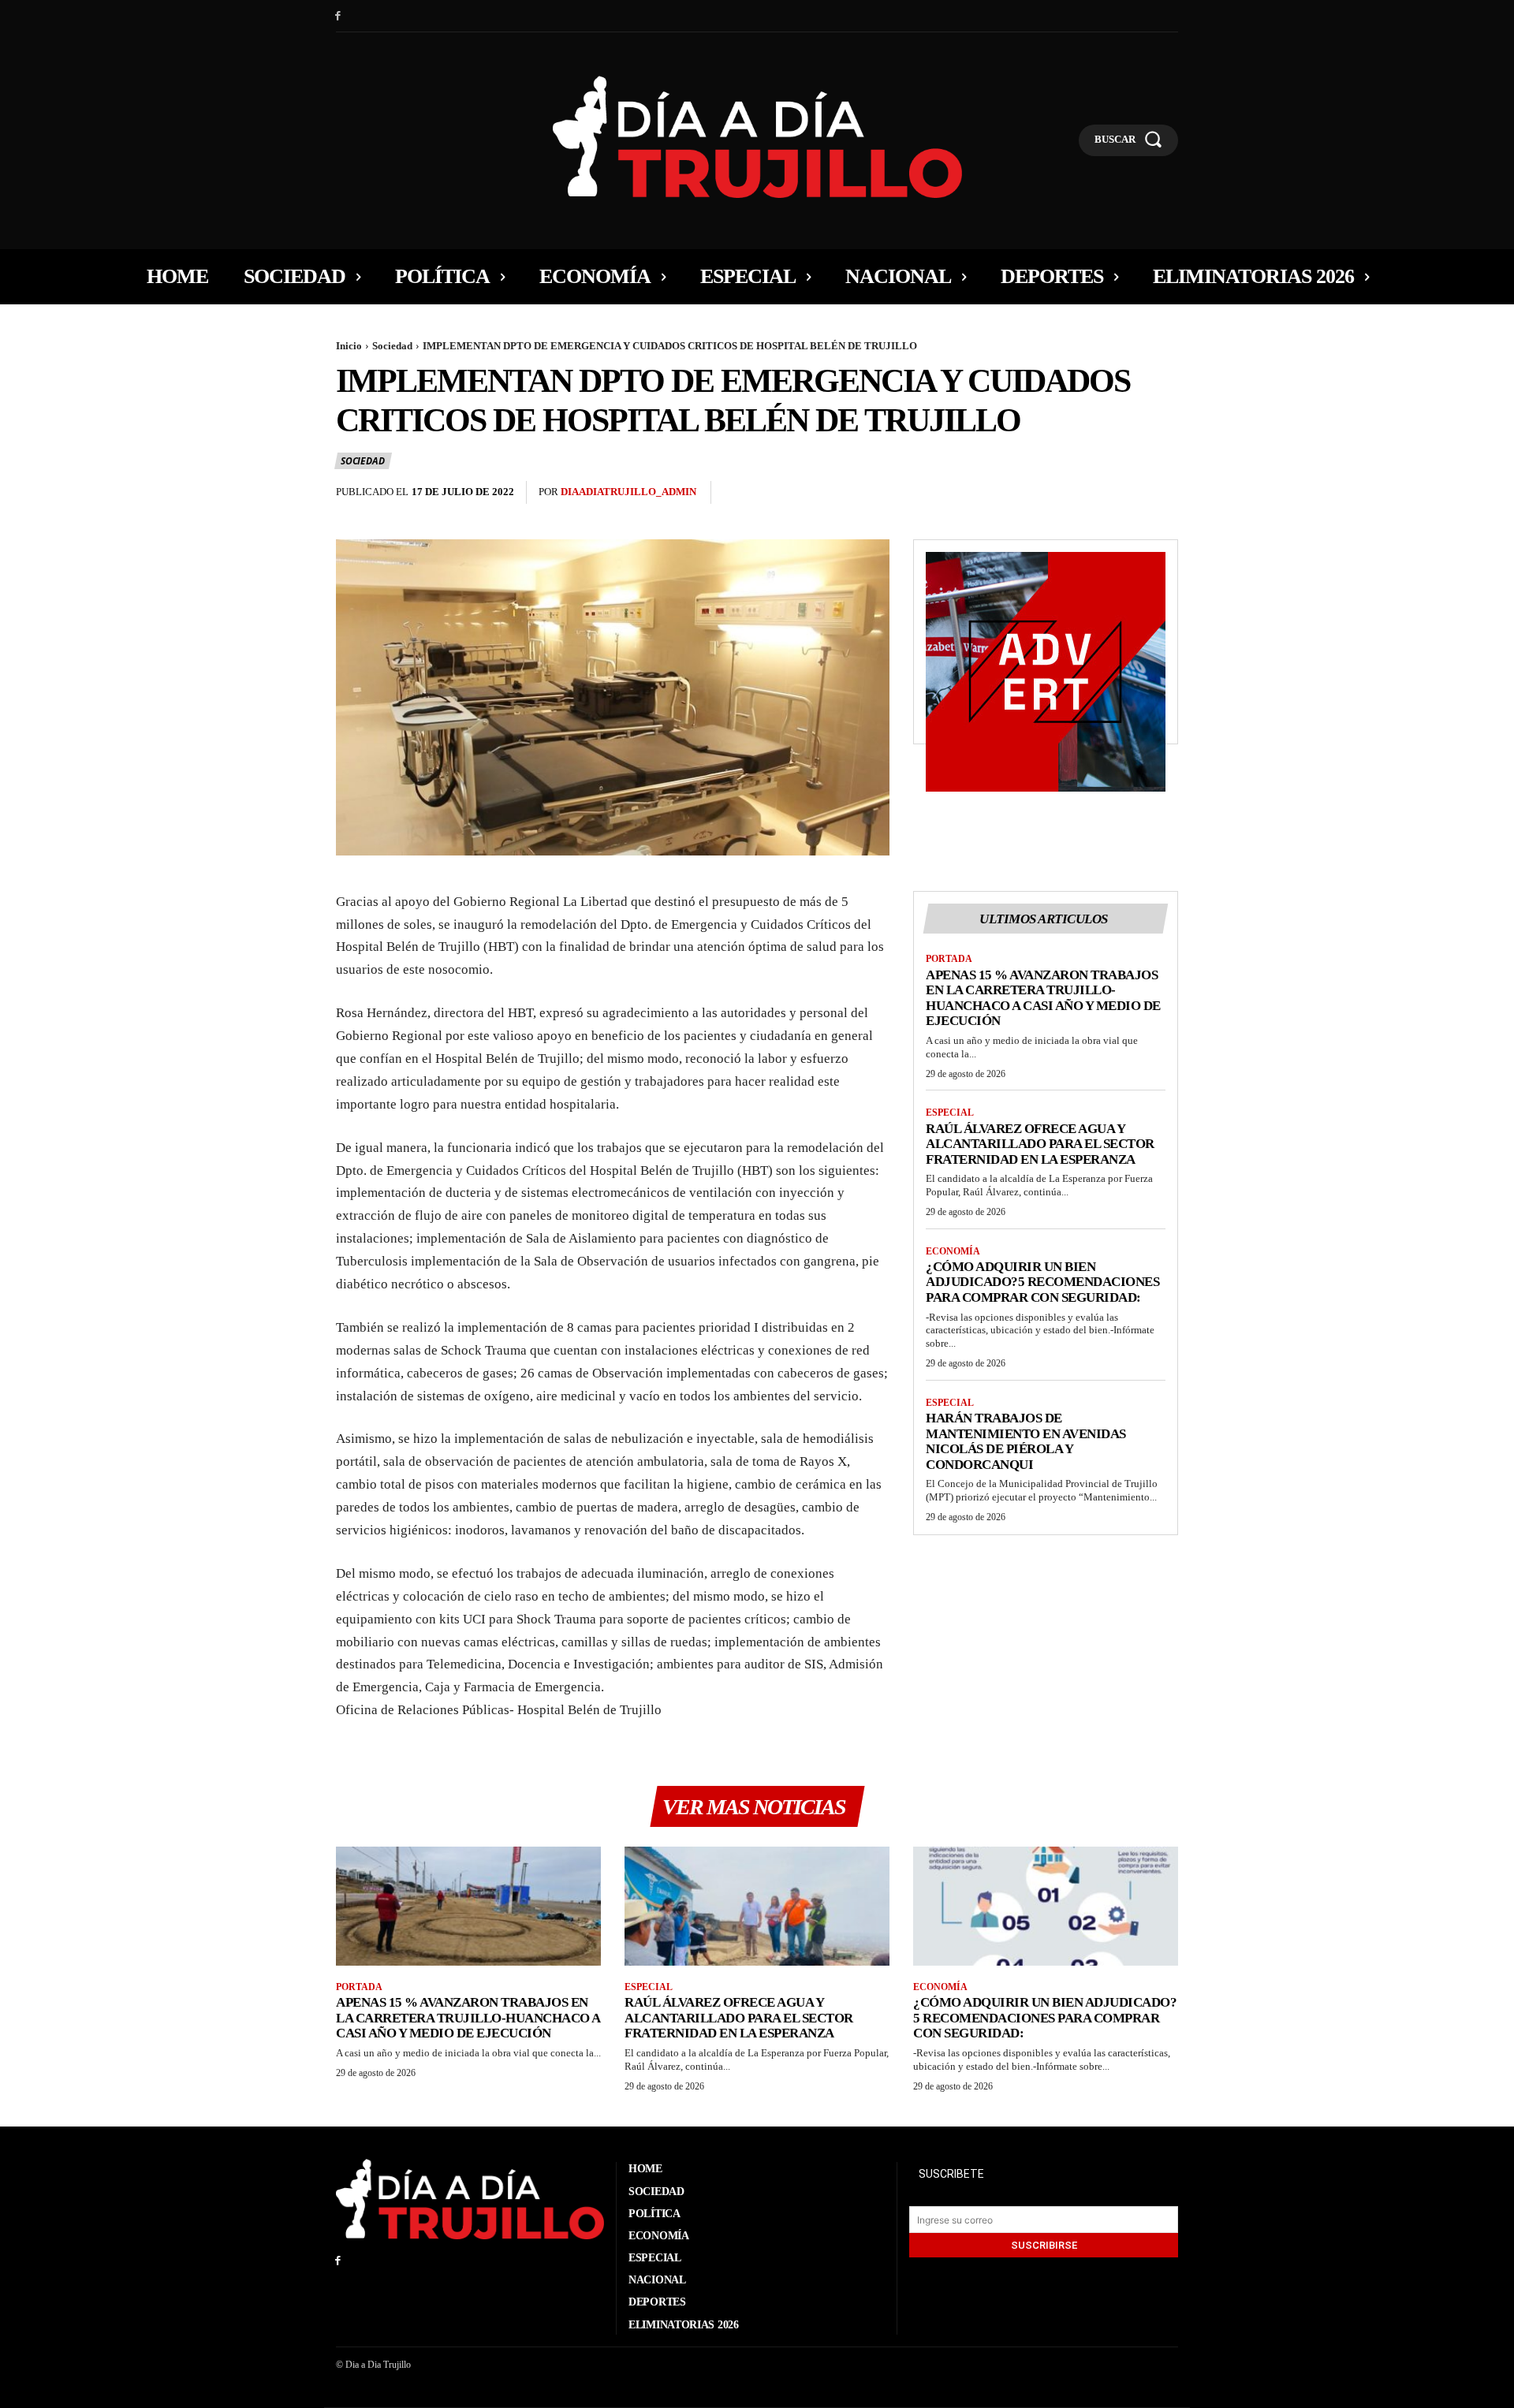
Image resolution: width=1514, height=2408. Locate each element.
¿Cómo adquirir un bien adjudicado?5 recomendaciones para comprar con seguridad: (1042, 1282)
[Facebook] (338, 16)
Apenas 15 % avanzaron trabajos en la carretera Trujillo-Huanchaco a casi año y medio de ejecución (1043, 998)
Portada (949, 959)
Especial (950, 1113)
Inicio (349, 346)
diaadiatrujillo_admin (628, 492)
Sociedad (392, 346)
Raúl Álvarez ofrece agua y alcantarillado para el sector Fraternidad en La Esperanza (1040, 1144)
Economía (953, 1251)
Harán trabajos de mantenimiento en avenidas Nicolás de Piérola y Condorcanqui (1026, 1441)
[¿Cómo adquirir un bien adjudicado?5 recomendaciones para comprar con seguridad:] (1046, 1906)
